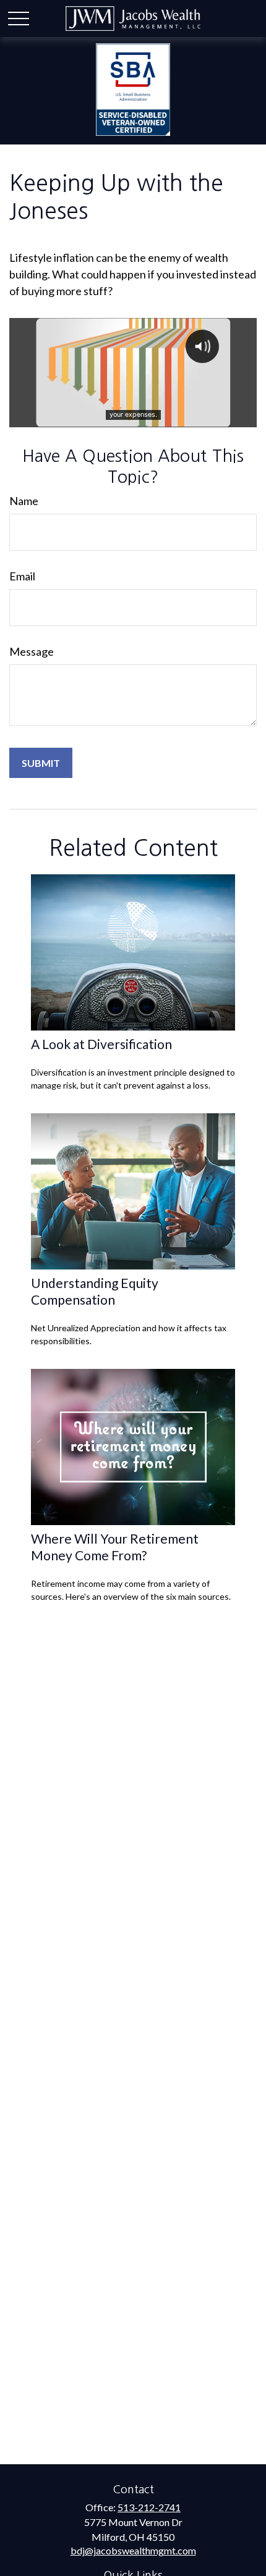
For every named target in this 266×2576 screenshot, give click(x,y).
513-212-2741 (149, 2507)
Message (32, 651)
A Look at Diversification (101, 1044)
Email (22, 576)
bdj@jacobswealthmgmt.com (133, 2550)
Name (24, 501)
